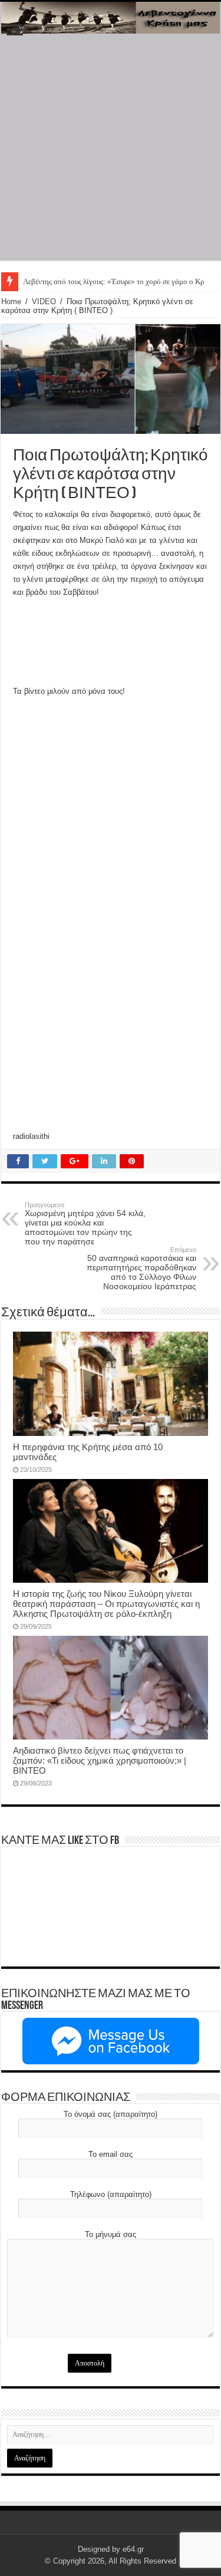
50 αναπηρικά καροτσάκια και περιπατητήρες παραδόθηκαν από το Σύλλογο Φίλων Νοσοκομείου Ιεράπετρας (141, 1269)
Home (11, 302)
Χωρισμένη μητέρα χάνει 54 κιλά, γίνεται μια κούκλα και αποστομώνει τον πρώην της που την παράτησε (85, 1224)
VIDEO (44, 302)
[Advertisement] (111, 150)
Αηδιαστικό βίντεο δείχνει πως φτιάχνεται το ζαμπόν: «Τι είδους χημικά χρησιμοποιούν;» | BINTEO (100, 1760)
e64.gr (133, 2549)
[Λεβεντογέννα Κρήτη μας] (111, 18)
